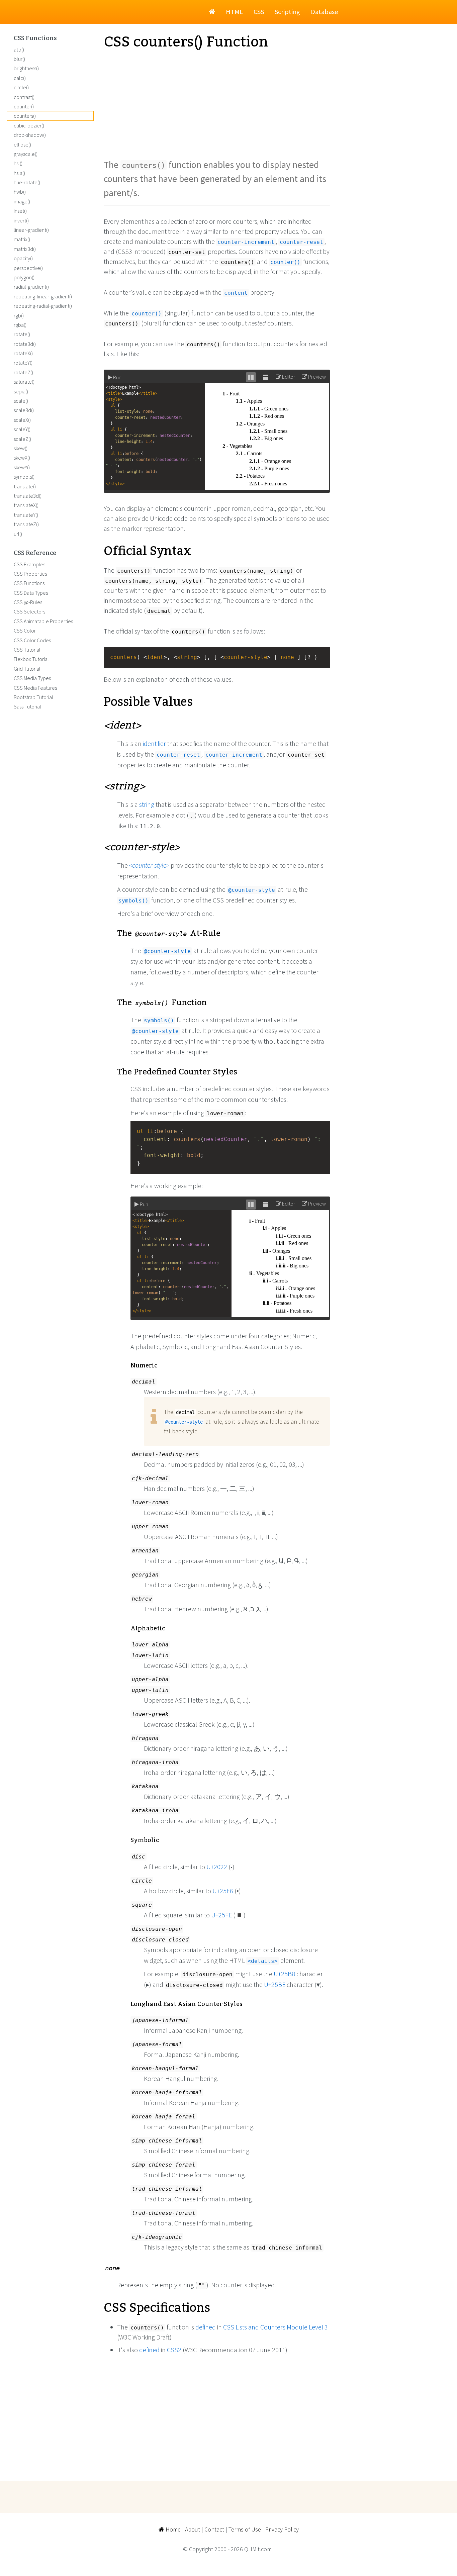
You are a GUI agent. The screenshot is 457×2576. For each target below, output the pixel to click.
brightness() (26, 68)
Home (172, 2529)
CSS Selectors (29, 611)
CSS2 (174, 2350)
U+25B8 (284, 1974)
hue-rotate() (27, 182)
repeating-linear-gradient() (43, 296)
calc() (20, 78)
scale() (21, 401)
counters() (25, 116)
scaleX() (22, 420)
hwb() (20, 192)
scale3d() (24, 410)
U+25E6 (223, 1891)
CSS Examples (29, 564)
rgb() (19, 315)
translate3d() (28, 496)
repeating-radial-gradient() (43, 306)
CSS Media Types (32, 678)
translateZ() (26, 524)
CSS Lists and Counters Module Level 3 (276, 2327)
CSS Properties (30, 574)
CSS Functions (35, 38)
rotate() (22, 334)
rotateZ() (23, 372)
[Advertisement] (217, 104)
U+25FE (221, 1915)
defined (206, 2327)
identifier (154, 743)
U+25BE (275, 1984)
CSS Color (25, 631)
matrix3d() (25, 249)
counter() (24, 106)
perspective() (28, 268)
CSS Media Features (35, 688)
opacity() (23, 258)
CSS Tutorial (27, 650)
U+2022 (217, 1867)
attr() (19, 50)
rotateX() (23, 353)
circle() (21, 87)
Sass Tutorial (27, 706)
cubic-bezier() (29, 125)
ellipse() (22, 145)
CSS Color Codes (32, 640)
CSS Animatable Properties (43, 621)
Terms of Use (245, 2529)
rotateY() (23, 363)
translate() (25, 486)
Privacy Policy (282, 2529)
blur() (19, 59)
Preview (316, 377)
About (193, 2529)
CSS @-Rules (28, 602)
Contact (214, 2529)
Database (324, 12)
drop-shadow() (30, 135)
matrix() (22, 239)
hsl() (18, 163)
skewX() (22, 458)
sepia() (21, 391)
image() (22, 201)
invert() (21, 220)
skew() (21, 448)
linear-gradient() (31, 230)
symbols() (24, 477)
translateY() (26, 515)
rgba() (20, 325)
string (147, 804)
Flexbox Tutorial (31, 659)
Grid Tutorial (27, 669)
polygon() (24, 277)
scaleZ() (22, 439)
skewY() (22, 467)
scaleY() (22, 429)
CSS (259, 12)
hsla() (19, 173)
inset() (20, 211)
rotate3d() (25, 344)
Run (117, 377)
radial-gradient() (31, 287)
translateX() (26, 505)
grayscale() (26, 154)
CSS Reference (35, 553)
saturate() (24, 382)
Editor (288, 377)
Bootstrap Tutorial (33, 697)
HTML (234, 12)
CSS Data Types (31, 593)
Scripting (287, 12)
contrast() (24, 97)
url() (18, 534)
